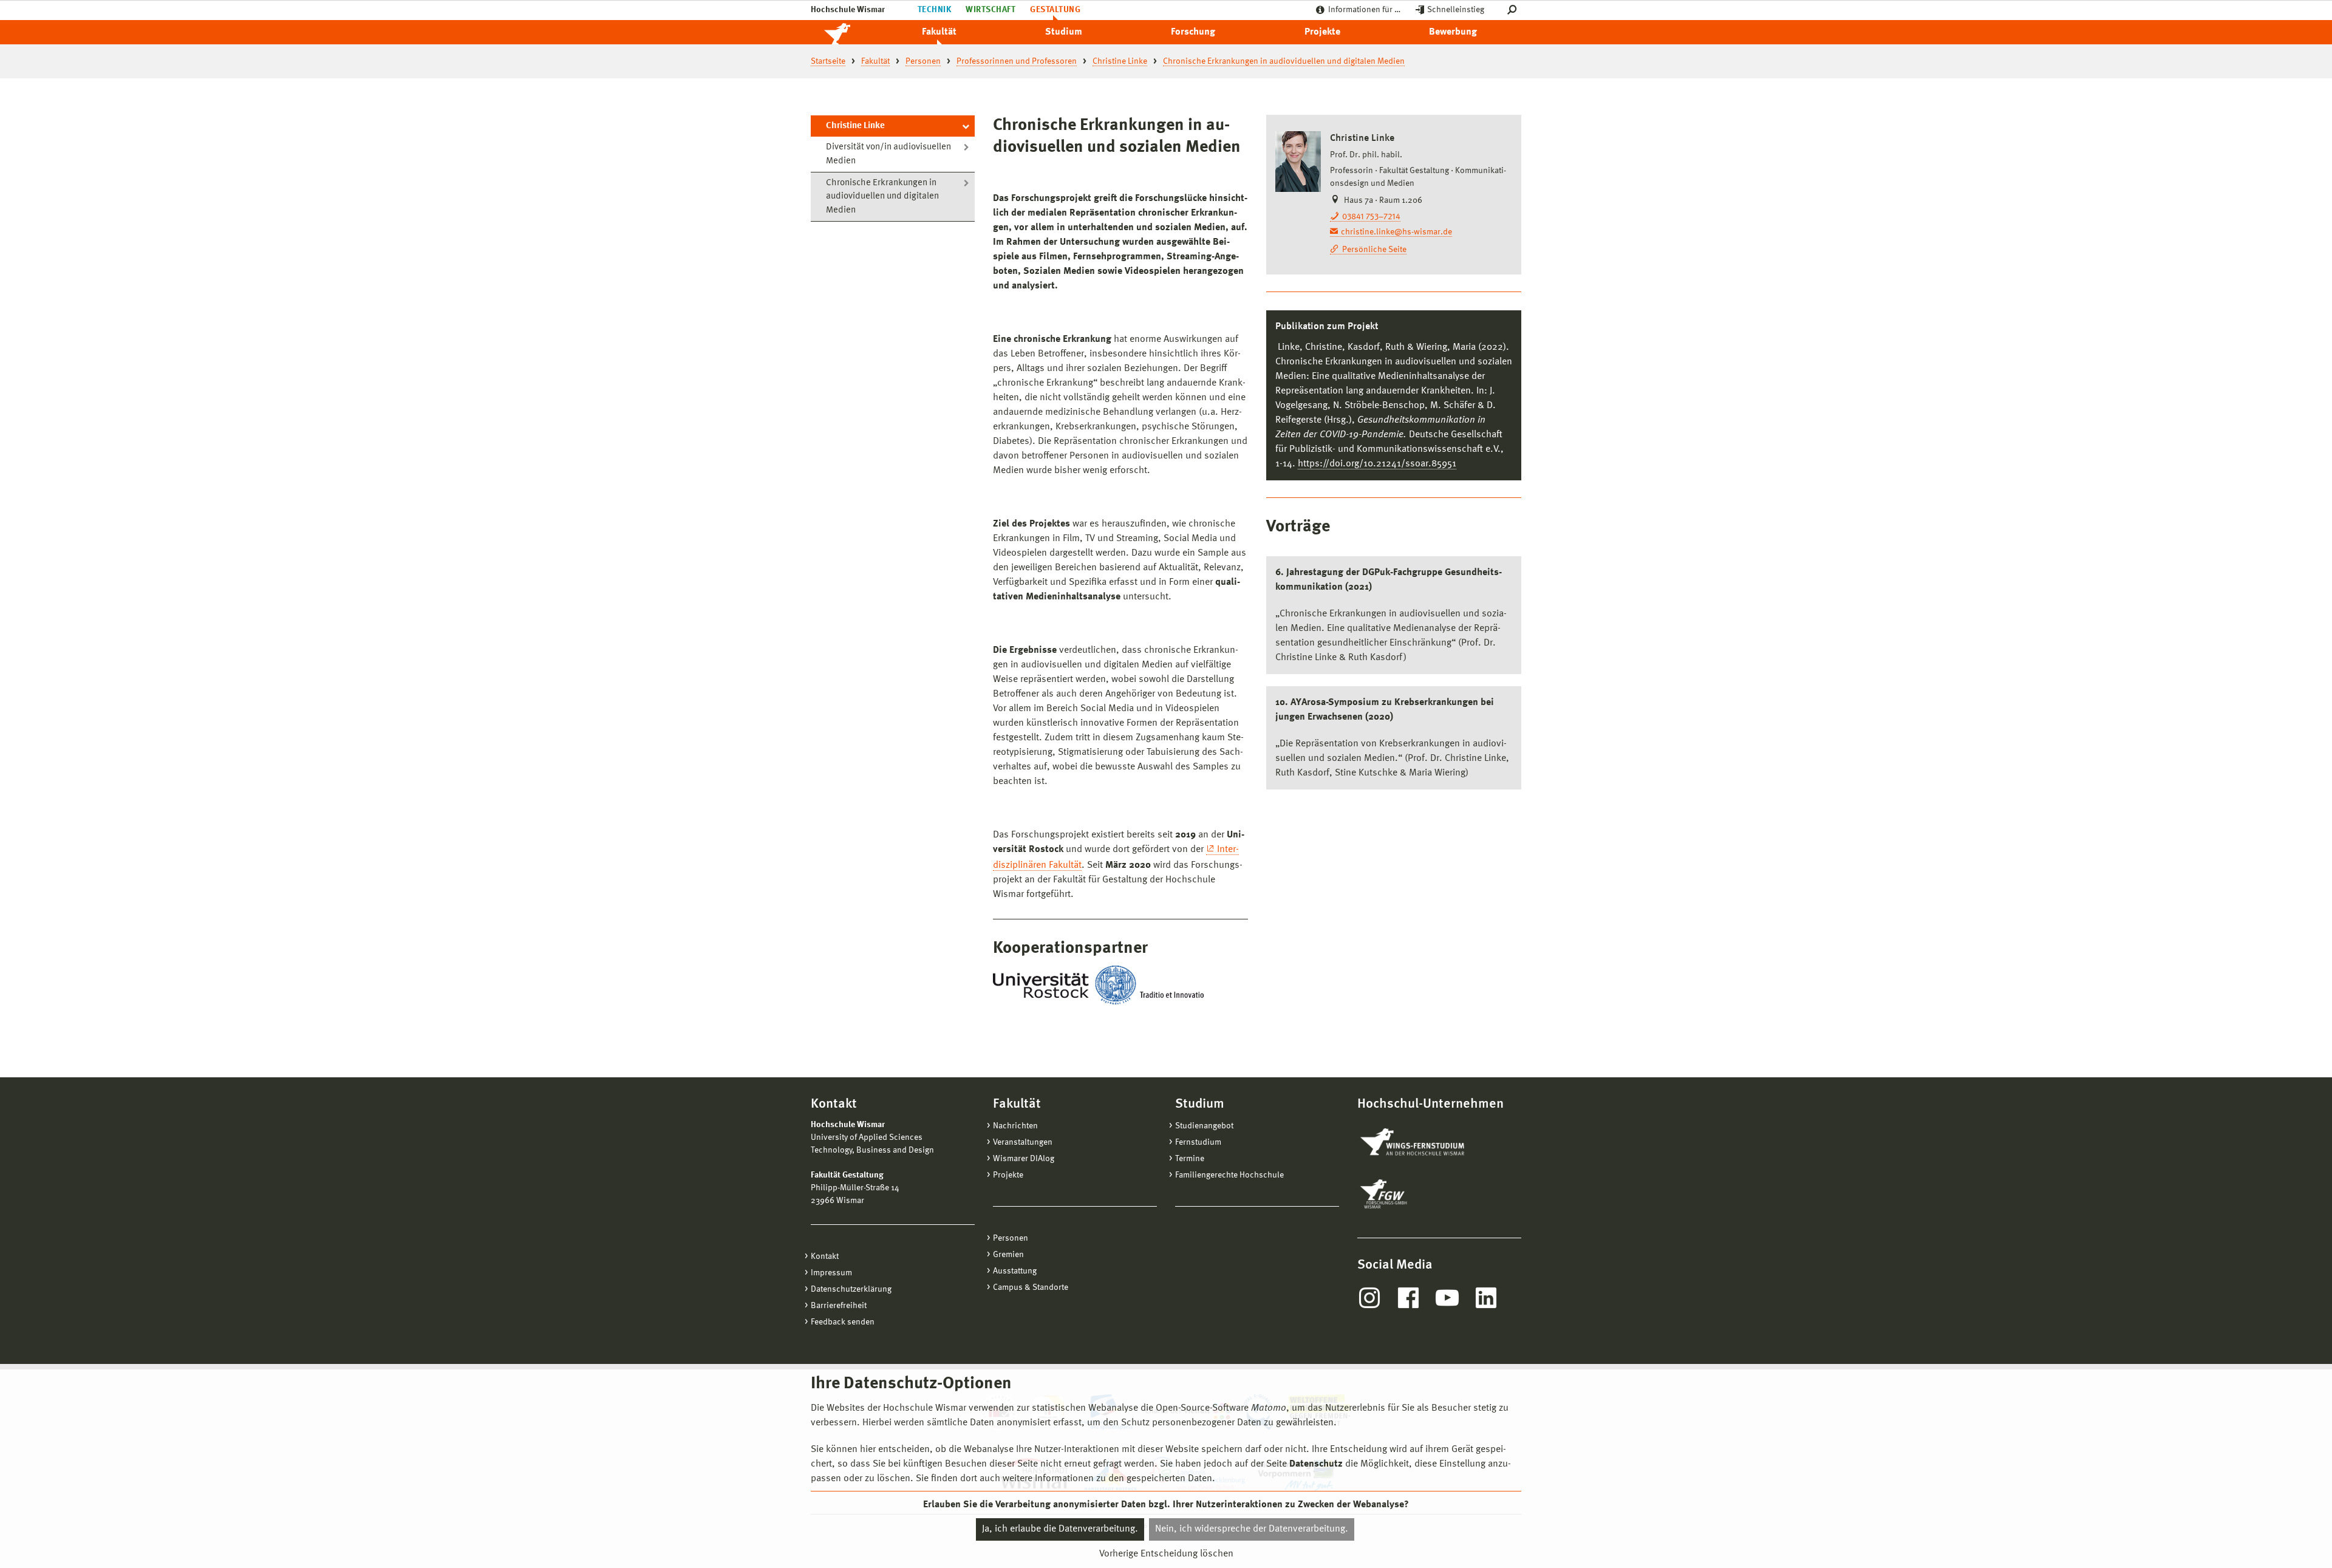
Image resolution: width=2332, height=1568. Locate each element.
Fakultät (939, 32)
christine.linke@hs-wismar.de (1396, 232)
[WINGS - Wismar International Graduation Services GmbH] (1426, 1143)
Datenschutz (1316, 1464)
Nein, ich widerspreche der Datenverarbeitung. (1252, 1529)
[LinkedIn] (1486, 1298)
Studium (1064, 32)
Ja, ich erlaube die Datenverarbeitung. (1060, 1529)
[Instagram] (1369, 1298)
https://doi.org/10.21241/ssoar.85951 (1377, 464)
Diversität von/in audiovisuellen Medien (888, 154)
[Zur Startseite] (850, 32)
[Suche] (1514, 10)
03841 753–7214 (1371, 217)
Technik (934, 10)
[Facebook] (1408, 1298)
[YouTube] (1447, 1298)
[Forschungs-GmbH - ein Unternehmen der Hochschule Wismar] (1412, 1194)
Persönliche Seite (1374, 250)
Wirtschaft (990, 10)
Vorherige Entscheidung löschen (1166, 1554)
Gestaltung (1055, 10)
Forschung (1193, 32)
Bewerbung (1453, 32)
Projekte (1322, 32)
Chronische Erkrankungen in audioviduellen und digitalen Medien (882, 197)
